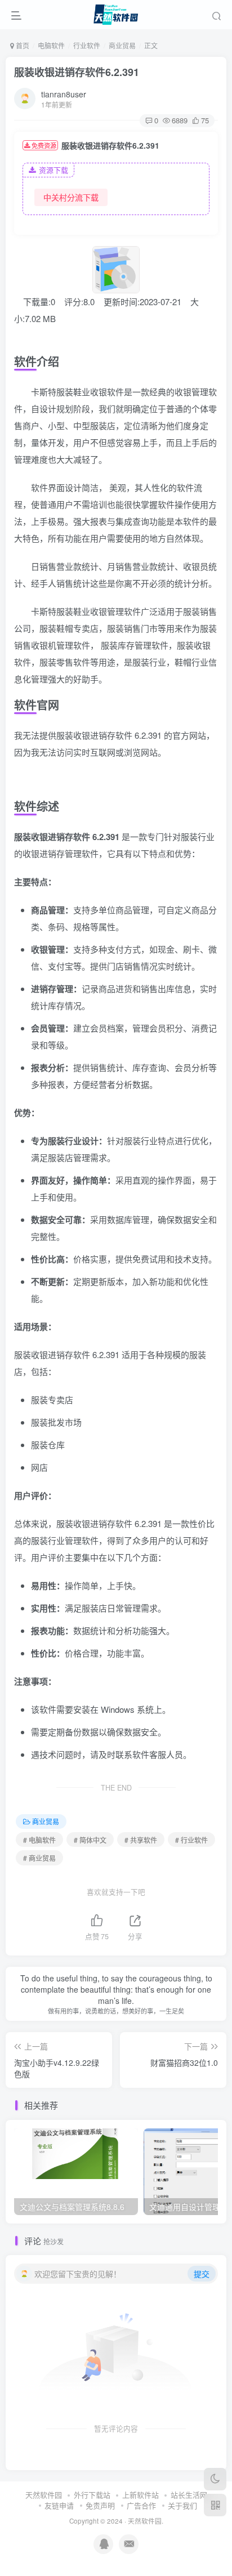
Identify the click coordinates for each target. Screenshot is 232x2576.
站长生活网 (189, 2495)
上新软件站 (140, 2495)
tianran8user (64, 94)
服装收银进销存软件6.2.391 (77, 72)
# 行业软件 (191, 1840)
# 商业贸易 (39, 1858)
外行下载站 (92, 2495)
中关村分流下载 (71, 197)
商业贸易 (122, 45)
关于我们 (182, 2505)
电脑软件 (51, 45)
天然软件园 (44, 2495)
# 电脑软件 (39, 1840)
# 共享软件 (141, 1840)
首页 (22, 45)
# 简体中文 (90, 1840)
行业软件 (87, 45)
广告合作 (141, 2505)
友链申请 (59, 2505)
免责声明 (100, 2505)
